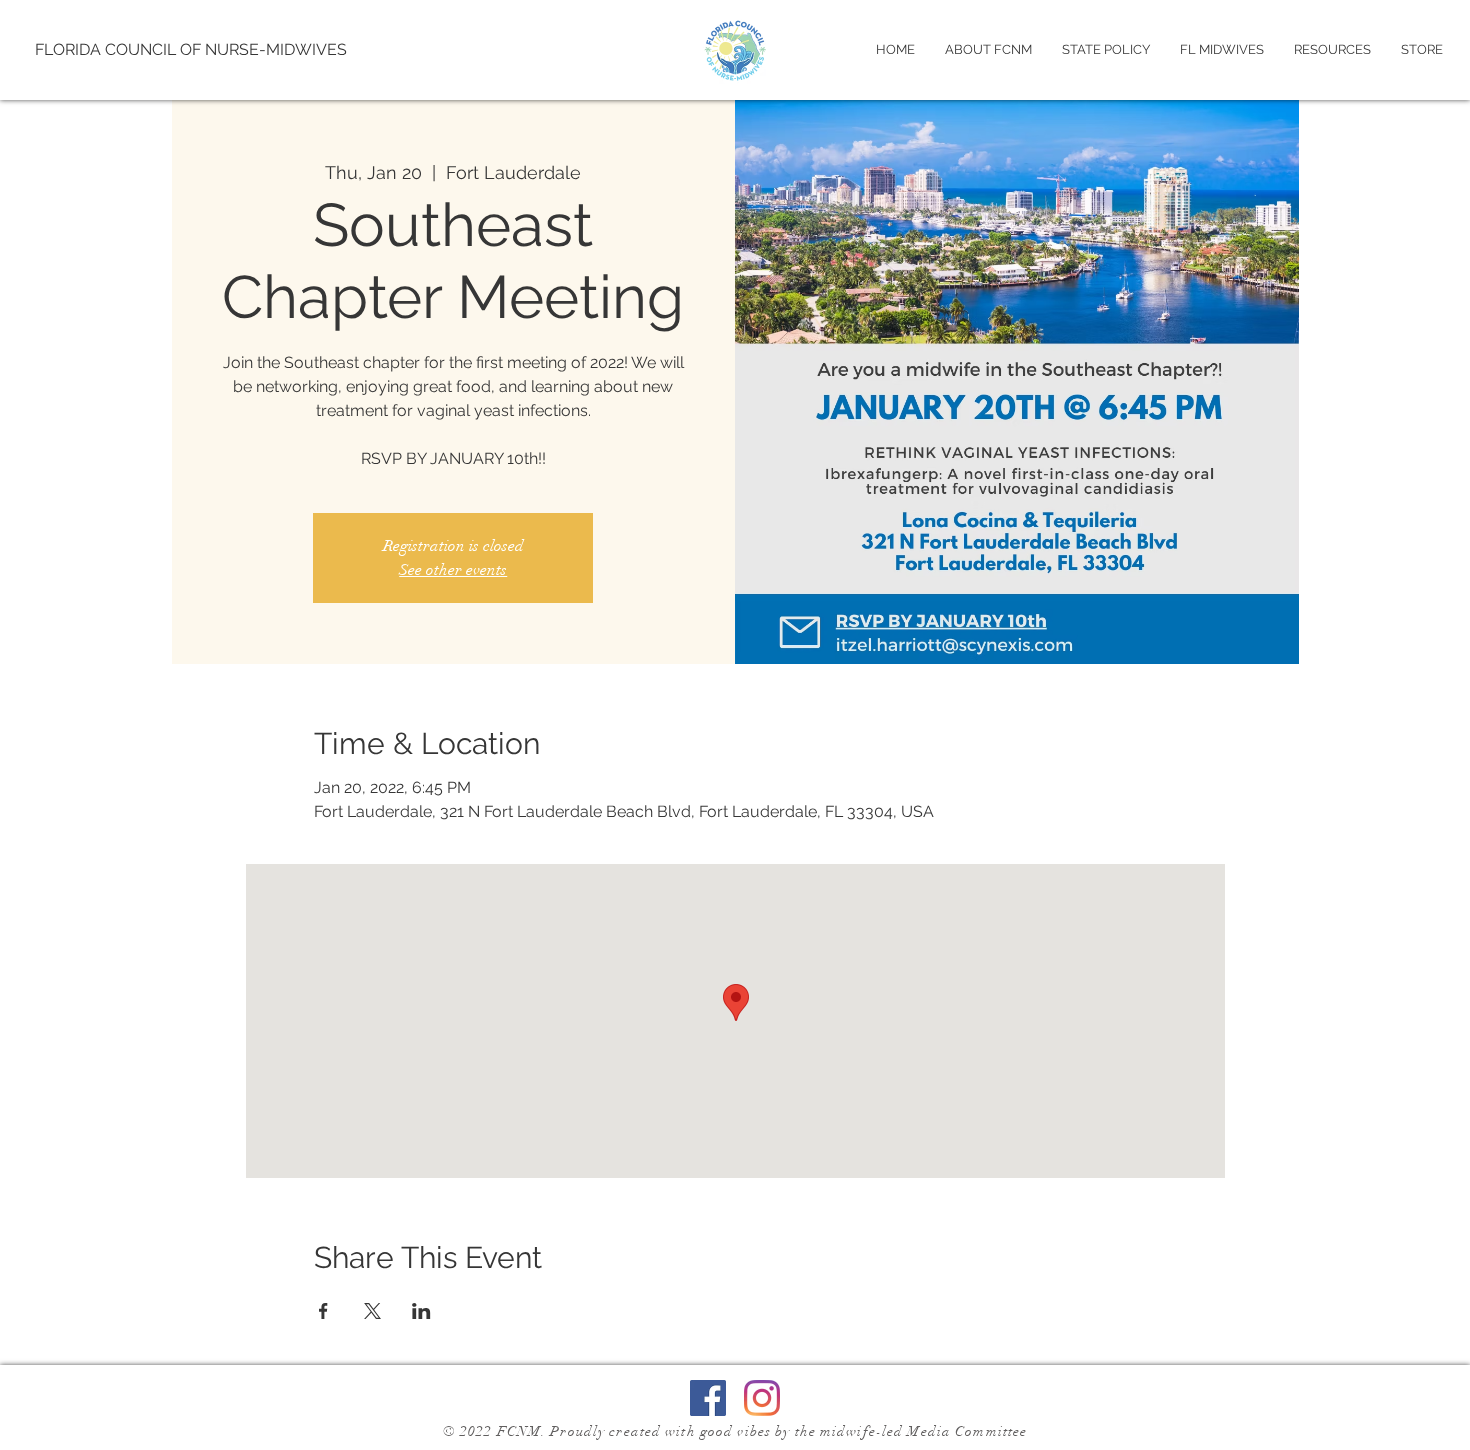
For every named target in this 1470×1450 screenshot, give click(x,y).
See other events (453, 570)
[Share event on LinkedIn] (421, 1311)
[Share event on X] (372, 1311)
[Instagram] (762, 1398)
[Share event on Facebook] (323, 1311)
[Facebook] (708, 1398)
